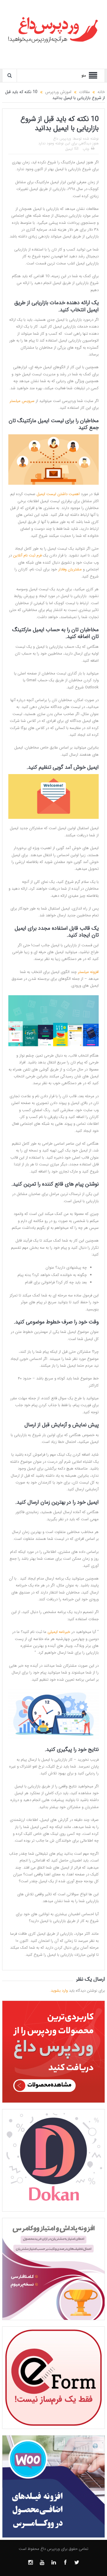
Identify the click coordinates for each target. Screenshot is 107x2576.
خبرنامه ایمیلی (59, 1632)
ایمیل (69, 149)
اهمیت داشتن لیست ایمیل (59, 494)
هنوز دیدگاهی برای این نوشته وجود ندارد (69, 143)
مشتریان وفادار (70, 569)
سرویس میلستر (22, 401)
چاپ (86, 149)
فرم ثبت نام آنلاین (27, 555)
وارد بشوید (59, 1991)
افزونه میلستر (88, 972)
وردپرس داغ (62, 139)
